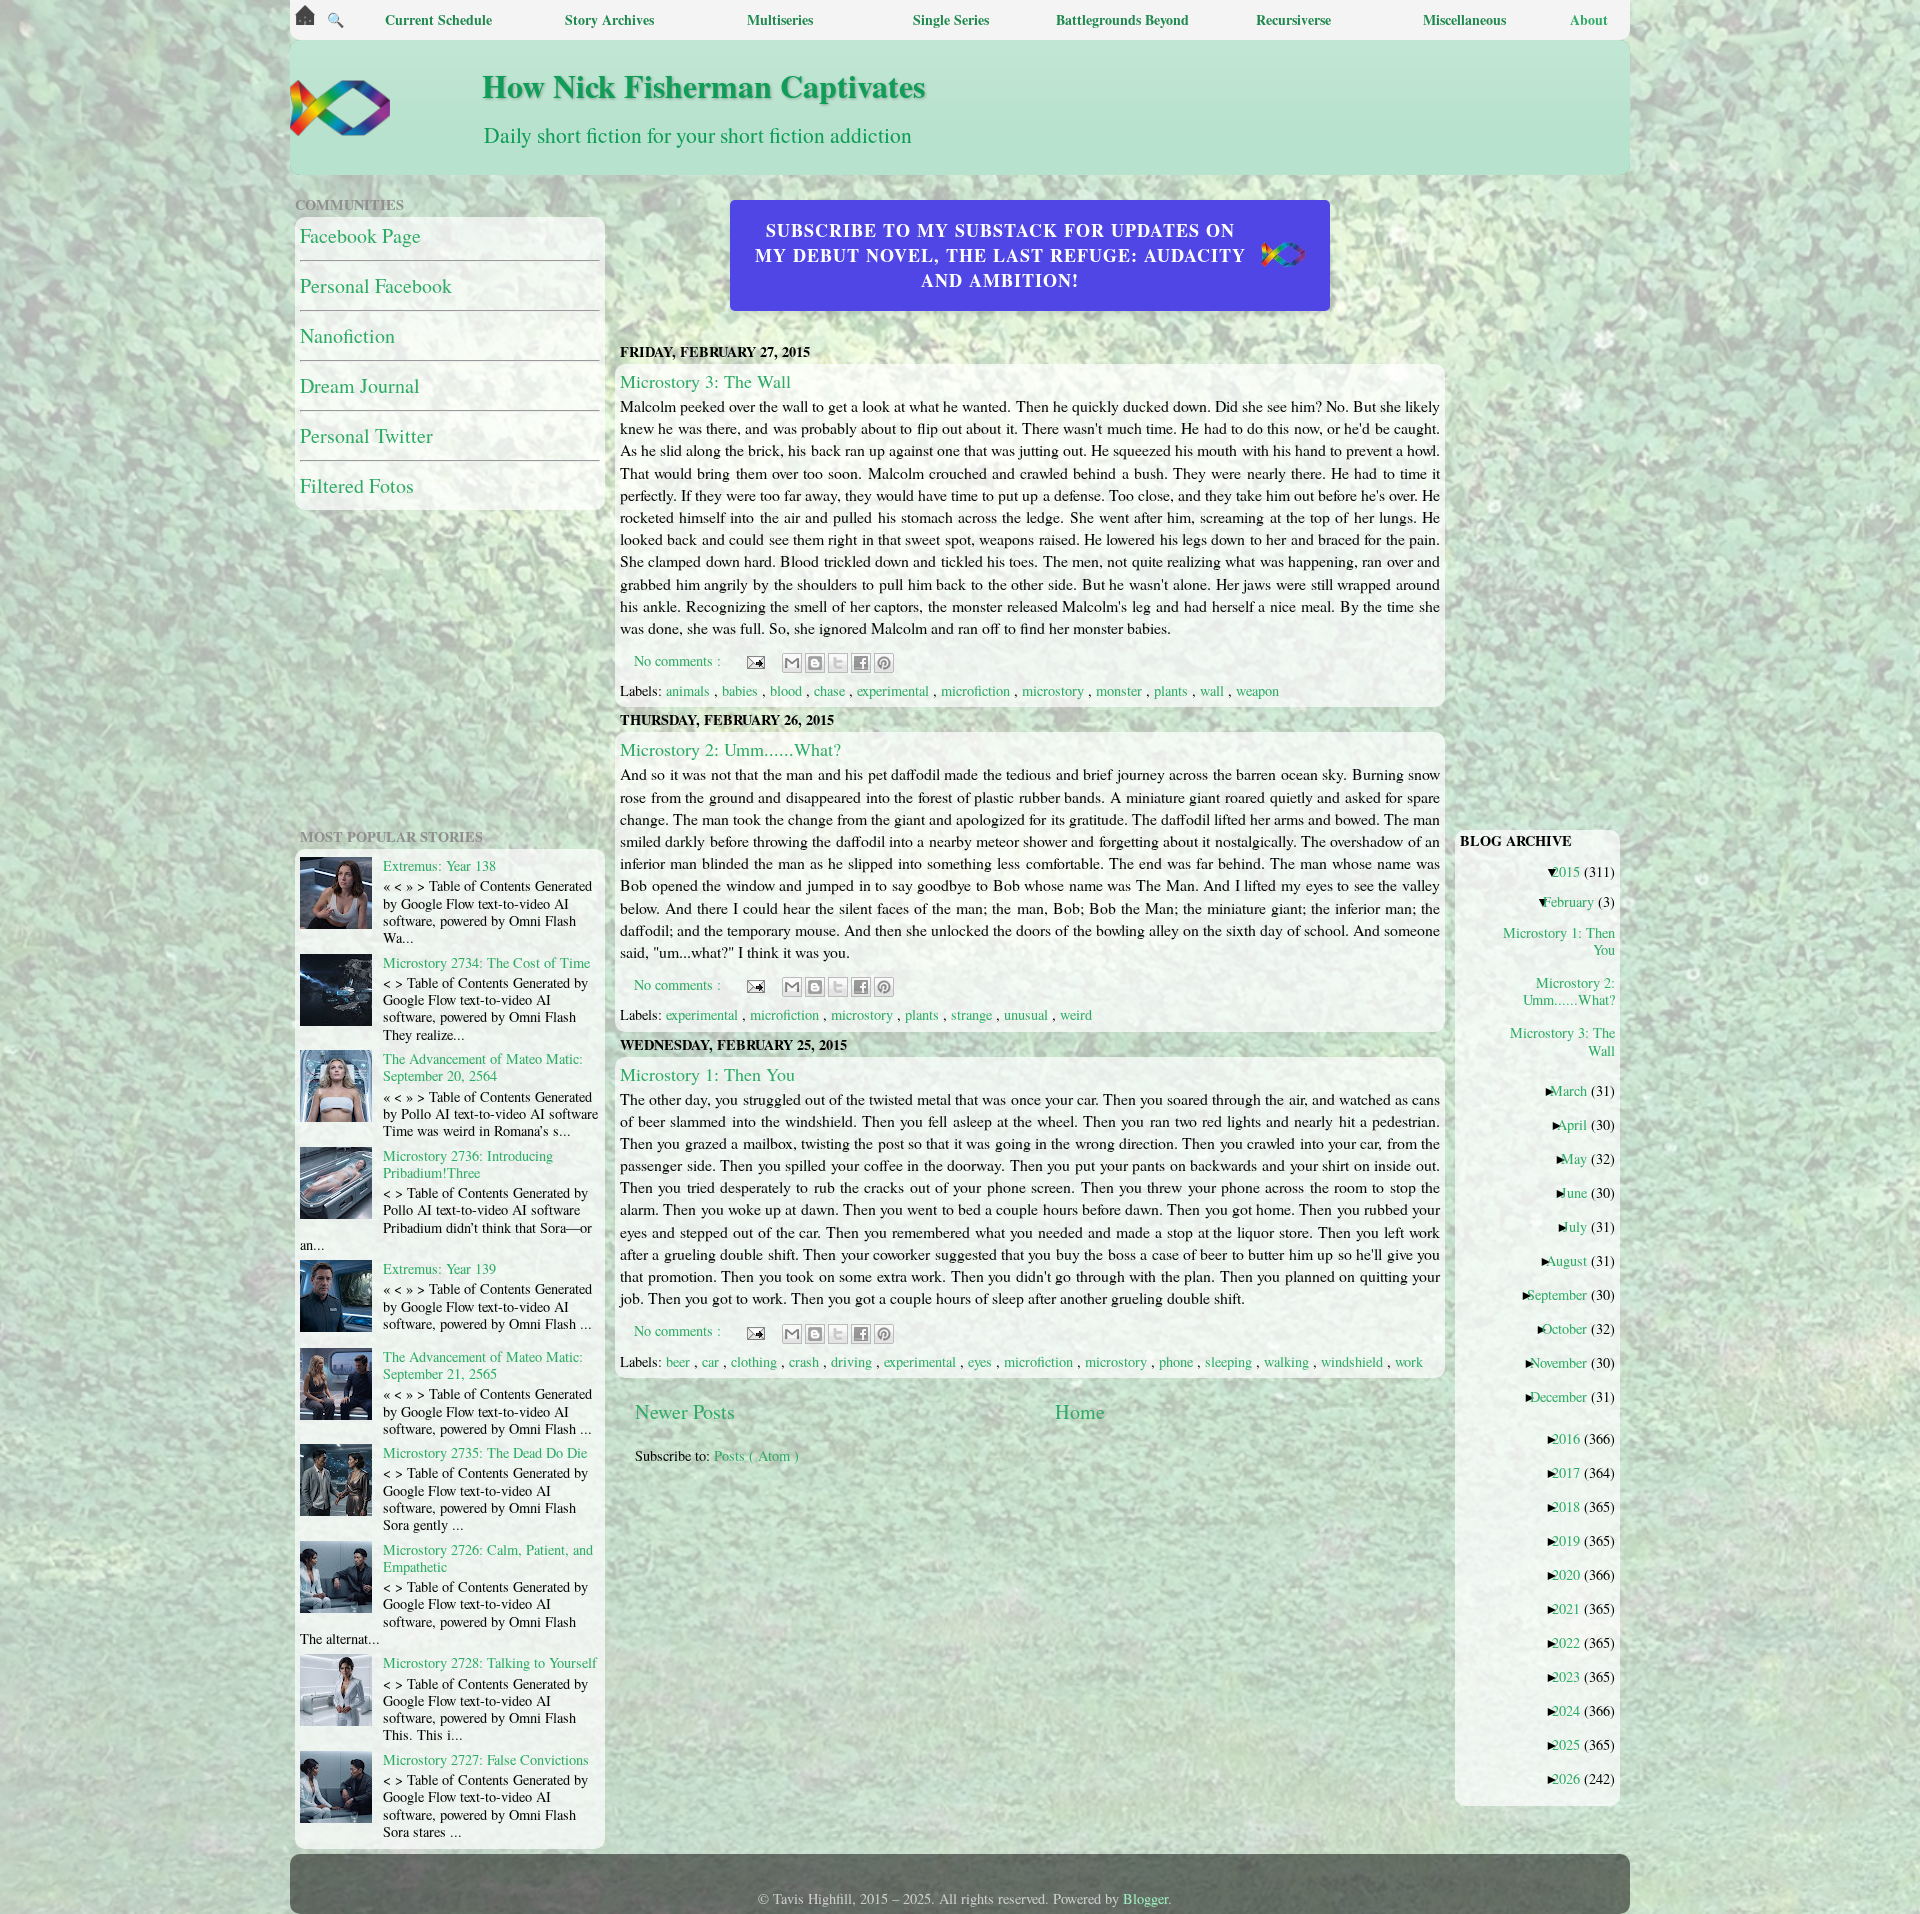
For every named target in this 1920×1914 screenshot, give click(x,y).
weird (1076, 1014)
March (1576, 1090)
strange (973, 1014)
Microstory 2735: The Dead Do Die (485, 1452)
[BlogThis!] (815, 663)
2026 (1573, 1778)
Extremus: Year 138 (439, 865)
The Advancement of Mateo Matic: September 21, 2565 (483, 1365)
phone (1178, 1361)
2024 (1573, 1710)
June (1581, 1192)
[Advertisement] (1120, 1621)
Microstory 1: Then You (707, 1074)
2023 (1573, 1676)
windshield (1354, 1361)
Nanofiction (347, 335)
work (1409, 1361)
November (1566, 1362)
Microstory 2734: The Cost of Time (486, 962)
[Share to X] (838, 663)
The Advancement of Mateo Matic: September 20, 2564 (483, 1067)
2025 (1573, 1744)
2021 (1573, 1608)
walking (1288, 1361)
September (1564, 1294)
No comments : (679, 660)
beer (680, 1361)
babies (742, 690)
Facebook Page (360, 235)
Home (1080, 1411)
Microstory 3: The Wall (705, 381)
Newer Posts (685, 1411)
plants (1173, 690)
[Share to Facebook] (861, 663)
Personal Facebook (376, 285)
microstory (1055, 690)
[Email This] (792, 663)
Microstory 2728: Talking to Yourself (490, 1662)
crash (806, 1361)
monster (1121, 690)
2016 (1573, 1438)
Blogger (1145, 1898)
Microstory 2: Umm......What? (730, 749)
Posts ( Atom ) (756, 1455)
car (712, 1361)
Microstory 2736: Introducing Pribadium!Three (468, 1164)
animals (690, 690)
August (1574, 1260)
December (1566, 1396)
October (1572, 1328)
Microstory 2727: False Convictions (486, 1759)
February (1576, 901)
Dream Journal (360, 385)
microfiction (977, 690)
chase (831, 690)
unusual (1028, 1014)
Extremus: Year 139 (439, 1268)
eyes (982, 1361)
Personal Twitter (366, 435)
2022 (1573, 1642)
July (1582, 1226)
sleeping (1230, 1361)
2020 (1573, 1574)
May (1581, 1158)
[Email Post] (754, 660)
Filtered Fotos (357, 485)
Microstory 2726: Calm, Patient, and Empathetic (488, 1558)
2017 (1573, 1472)
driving (853, 1361)
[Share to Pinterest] (884, 663)
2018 (1573, 1506)
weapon (1257, 690)
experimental (895, 690)
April (1579, 1124)
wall (1214, 690)
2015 (1573, 871)
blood (788, 690)
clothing (756, 1361)
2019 (1573, 1540)
